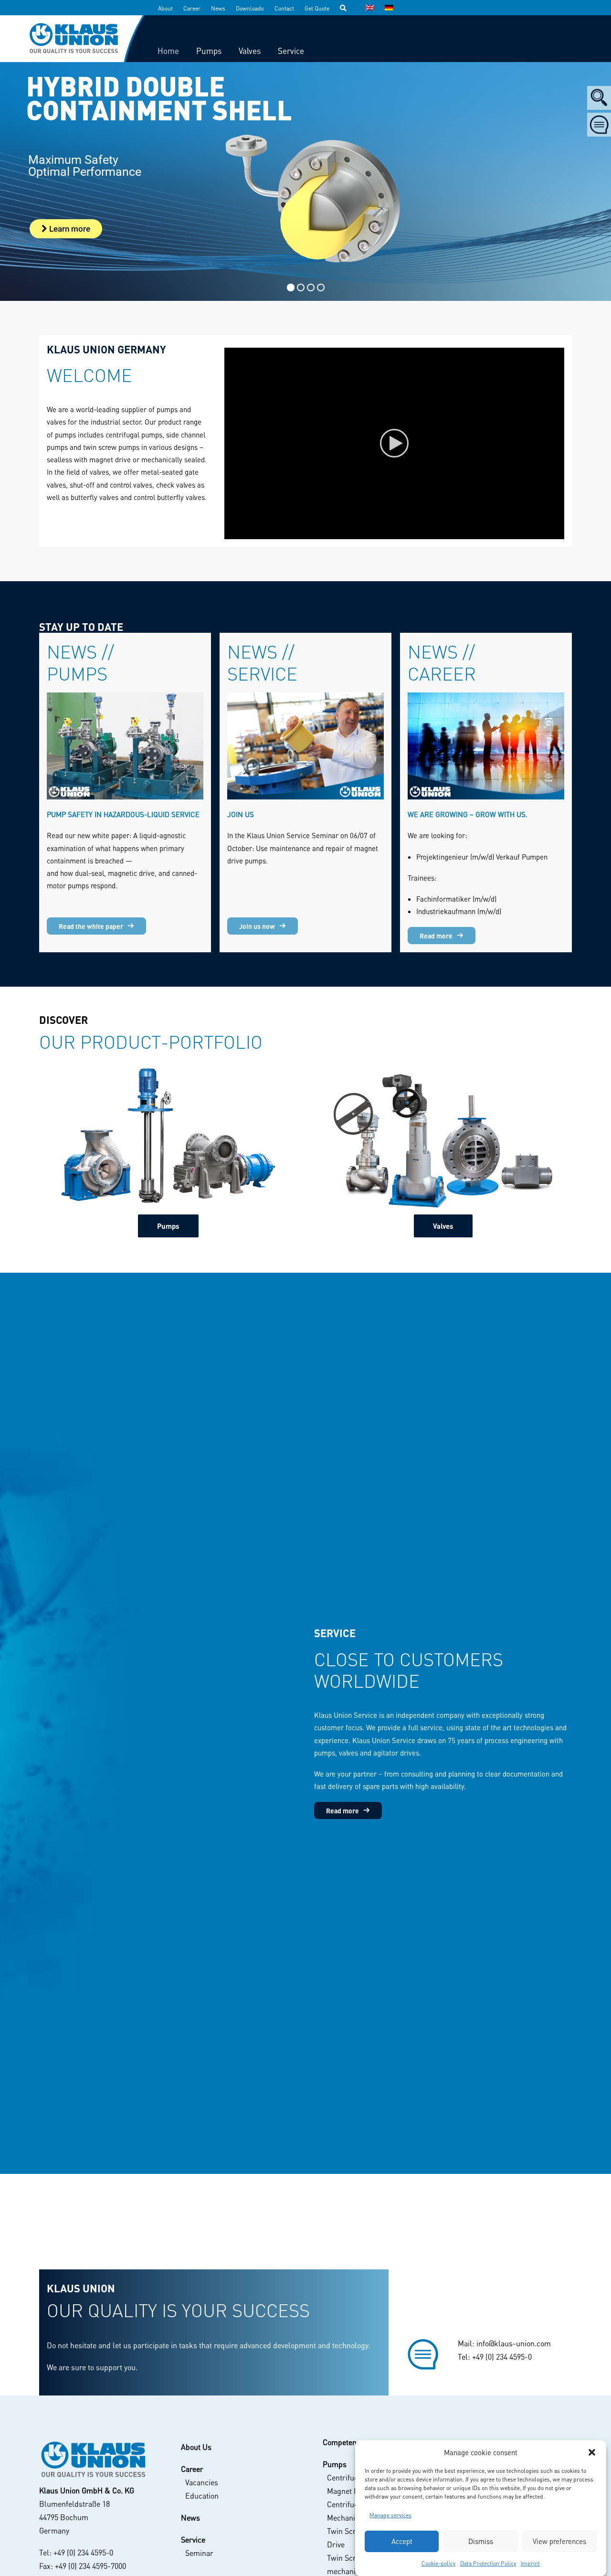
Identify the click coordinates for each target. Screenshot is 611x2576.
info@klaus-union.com (514, 2343)
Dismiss (481, 2541)
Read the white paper (91, 926)
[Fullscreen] (557, 532)
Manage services (390, 2515)
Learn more (69, 229)
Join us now (257, 926)
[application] (394, 443)
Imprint (530, 2563)
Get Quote (317, 8)
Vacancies (202, 2482)
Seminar (199, 2553)
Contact (284, 8)
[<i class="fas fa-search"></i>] (348, 8)
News (218, 8)
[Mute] (545, 532)
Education (202, 2496)
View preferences (559, 2541)
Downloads (250, 8)
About (165, 8)
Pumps (168, 1226)
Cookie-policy (438, 2563)
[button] (592, 2452)
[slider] (388, 532)
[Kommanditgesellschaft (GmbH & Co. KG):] (93, 2460)
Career (192, 8)
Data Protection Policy (488, 2563)
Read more (436, 936)
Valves (443, 1226)
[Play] (231, 532)
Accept (402, 2541)
